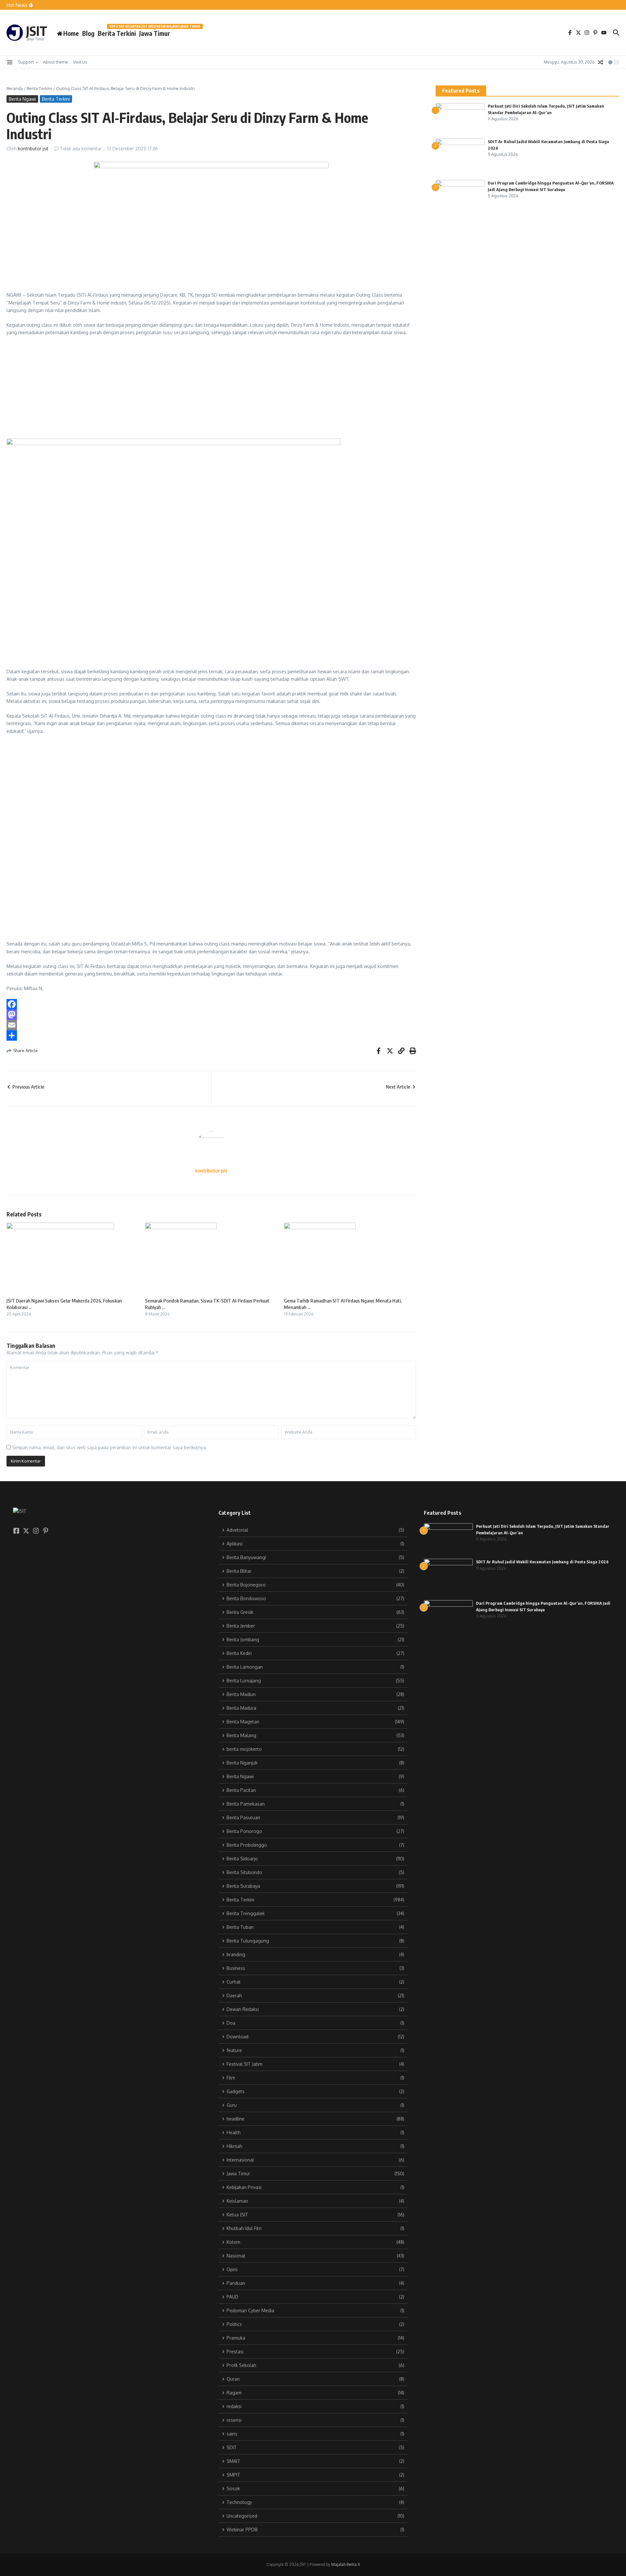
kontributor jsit (33, 149)
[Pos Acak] (601, 62)
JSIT (37, 31)
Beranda (15, 88)
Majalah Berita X (346, 2564)
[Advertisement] (202, 390)
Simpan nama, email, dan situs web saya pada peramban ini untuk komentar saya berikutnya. (110, 1447)
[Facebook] (211, 1004)
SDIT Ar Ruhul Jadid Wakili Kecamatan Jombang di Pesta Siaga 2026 (542, 1562)
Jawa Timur (155, 32)
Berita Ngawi (22, 99)
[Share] (211, 1035)
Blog (88, 33)
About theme (56, 62)
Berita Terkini (117, 33)
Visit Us (80, 62)
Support (26, 62)
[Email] (211, 1025)
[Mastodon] (211, 1015)
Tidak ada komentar (81, 149)
